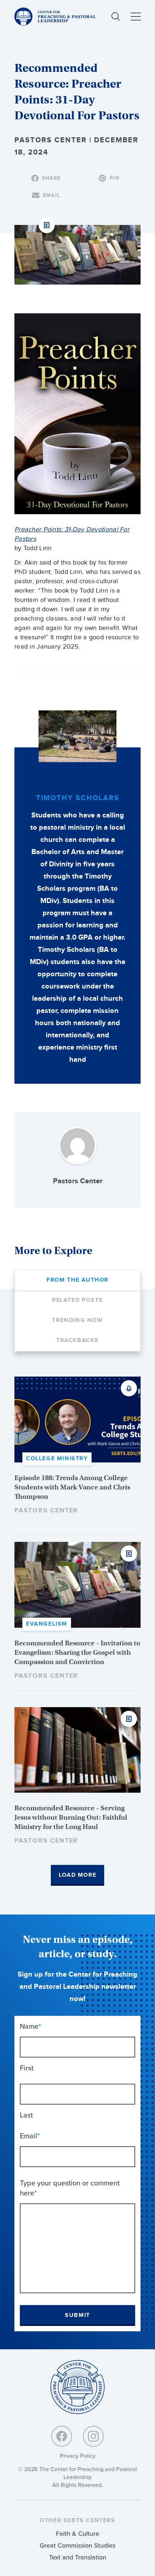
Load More (77, 1875)
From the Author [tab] (77, 1280)
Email (30, 2136)
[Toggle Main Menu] (136, 17)
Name (30, 2026)
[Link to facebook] (62, 2436)
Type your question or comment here (70, 2188)
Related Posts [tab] (77, 1300)
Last (26, 2115)
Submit (77, 2315)
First (27, 2068)
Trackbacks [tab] (77, 1340)
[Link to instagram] (93, 2436)
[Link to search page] (116, 17)
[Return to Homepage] (77, 2388)
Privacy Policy (78, 2456)
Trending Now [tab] (77, 1320)
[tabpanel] (77, 1631)
